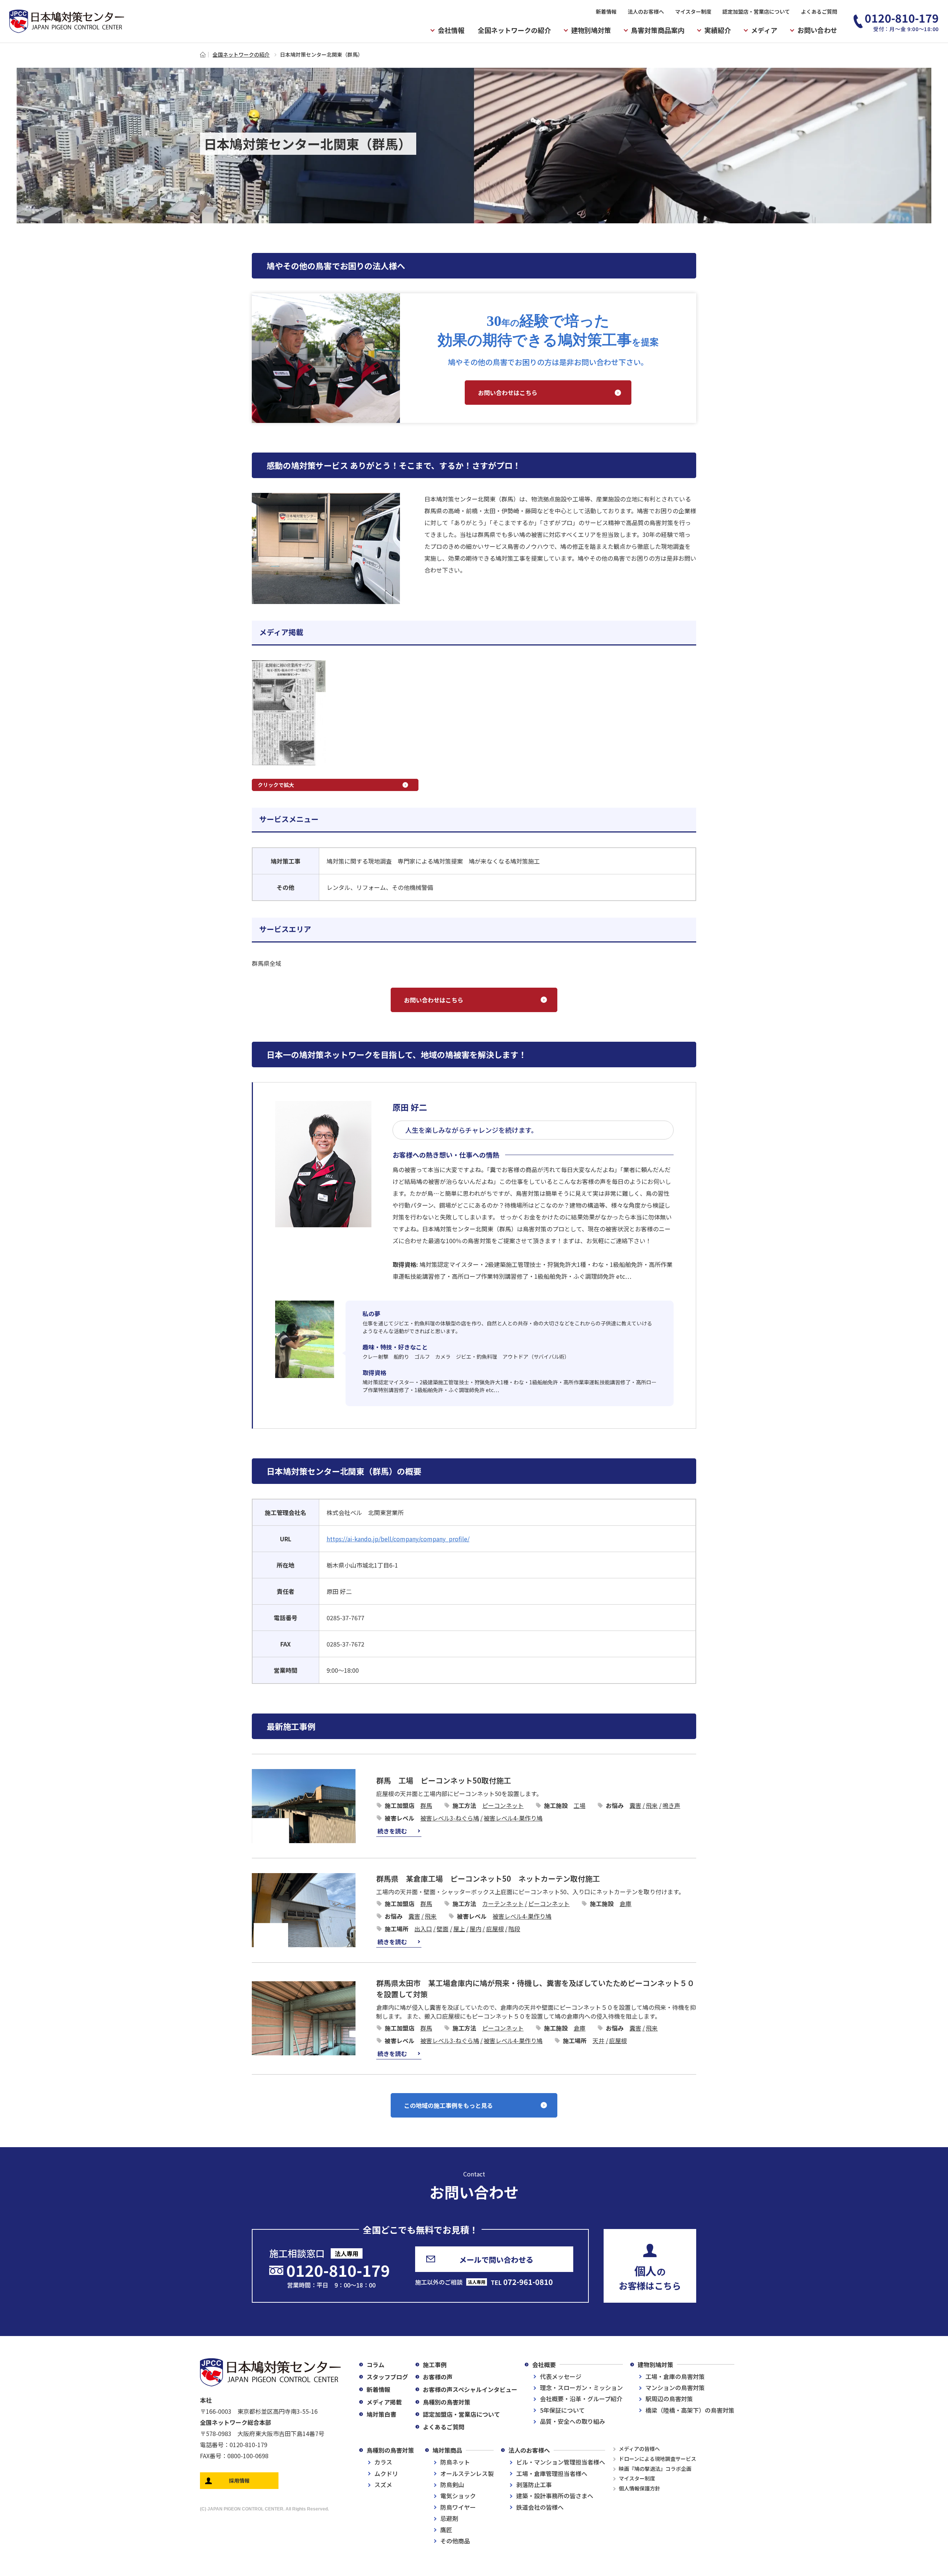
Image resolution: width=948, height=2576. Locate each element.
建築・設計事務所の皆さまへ (555, 2496)
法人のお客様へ (646, 11)
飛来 (652, 1805)
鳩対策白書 (381, 2414)
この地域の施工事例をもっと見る (448, 2105)
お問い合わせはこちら (508, 393)
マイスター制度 (693, 11)
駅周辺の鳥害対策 (669, 2399)
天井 (598, 2041)
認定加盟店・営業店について (756, 11)
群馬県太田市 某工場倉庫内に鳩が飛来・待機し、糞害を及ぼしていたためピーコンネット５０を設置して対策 (535, 1988)
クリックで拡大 (276, 785)
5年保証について (562, 2410)
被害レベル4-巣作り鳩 (513, 1818)
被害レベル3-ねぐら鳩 (450, 1818)
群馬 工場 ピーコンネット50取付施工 (444, 1780)
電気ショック (458, 2496)
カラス (383, 2462)
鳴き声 (671, 1805)
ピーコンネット (503, 1805)
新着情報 (606, 11)
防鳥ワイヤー (458, 2507)
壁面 (443, 1929)
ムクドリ (386, 2473)
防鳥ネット (455, 2462)
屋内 (475, 1929)
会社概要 (544, 2365)
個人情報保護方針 (640, 2488)
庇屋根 (495, 1929)
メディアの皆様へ (639, 2449)
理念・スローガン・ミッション (581, 2388)
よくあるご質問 (819, 11)
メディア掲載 (384, 2402)
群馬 (426, 1805)
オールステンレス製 (467, 2473)
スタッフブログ (387, 2377)
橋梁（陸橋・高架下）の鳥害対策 (690, 2410)
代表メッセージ (561, 2376)
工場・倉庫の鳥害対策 (675, 2376)
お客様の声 (438, 2377)
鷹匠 (446, 2530)
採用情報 (239, 2480)
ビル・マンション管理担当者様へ (561, 2462)
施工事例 (435, 2365)
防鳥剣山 (452, 2485)
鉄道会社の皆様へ (540, 2507)
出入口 (423, 1929)
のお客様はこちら (650, 2277)
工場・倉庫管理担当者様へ (552, 2473)
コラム (375, 2365)
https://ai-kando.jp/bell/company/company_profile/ (398, 1539)
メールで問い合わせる (496, 2260)
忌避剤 (449, 2518)
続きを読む (392, 1831)
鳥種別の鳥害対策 (447, 2402)
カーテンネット (503, 1903)
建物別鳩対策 (655, 2365)
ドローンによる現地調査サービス (657, 2459)
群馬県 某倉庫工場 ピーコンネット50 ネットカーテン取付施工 (488, 1878)
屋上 (459, 1929)
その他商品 (455, 2541)
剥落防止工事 (534, 2485)
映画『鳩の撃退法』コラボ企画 (655, 2469)
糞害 (635, 1805)
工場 (580, 1805)
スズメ (383, 2485)
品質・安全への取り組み (573, 2421)
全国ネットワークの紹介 (514, 30)
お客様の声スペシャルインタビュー (470, 2389)
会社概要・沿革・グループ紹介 (581, 2399)
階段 (514, 1929)
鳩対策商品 (447, 2450)
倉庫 (625, 1903)
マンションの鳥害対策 (675, 2388)
